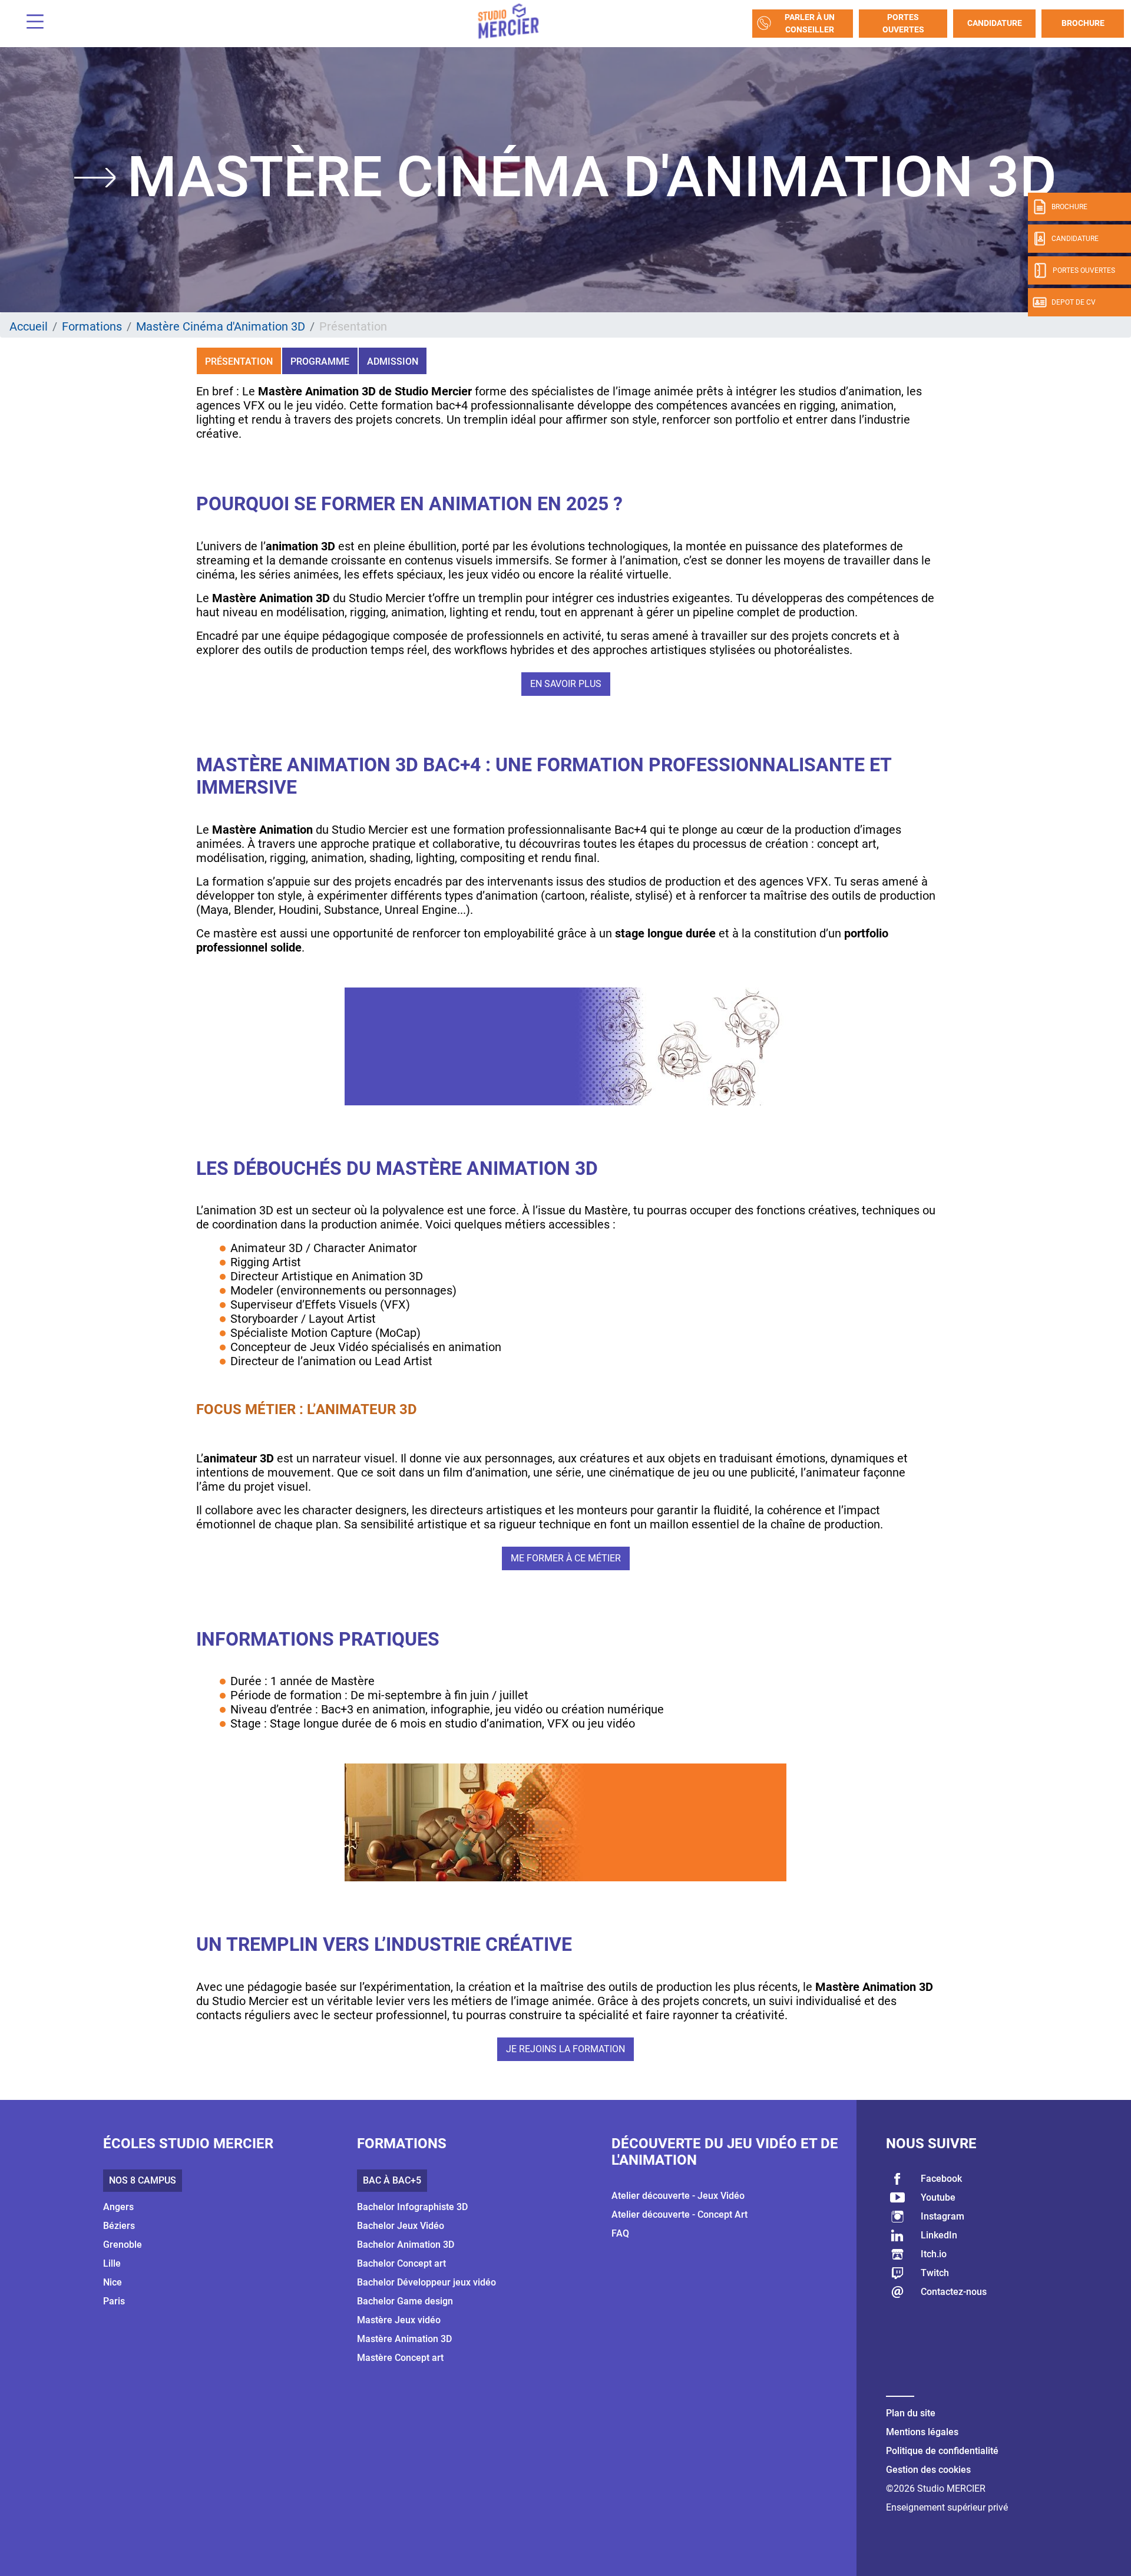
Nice (113, 2282)
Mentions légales (922, 2432)
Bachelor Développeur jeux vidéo (426, 2282)
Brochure (1083, 23)
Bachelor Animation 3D (406, 2245)
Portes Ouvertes (903, 23)
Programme (320, 361)
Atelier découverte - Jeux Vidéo (678, 2196)
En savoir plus (566, 684)
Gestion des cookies (928, 2470)
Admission (393, 361)
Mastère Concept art (400, 2358)
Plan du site (911, 2413)
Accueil (29, 326)
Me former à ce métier (566, 1558)
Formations (92, 326)
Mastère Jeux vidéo (399, 2320)
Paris (114, 2301)
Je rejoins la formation (565, 2049)
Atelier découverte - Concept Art (679, 2215)
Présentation (239, 361)
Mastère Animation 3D (404, 2339)
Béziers (119, 2226)
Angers (118, 2207)
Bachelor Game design (405, 2301)
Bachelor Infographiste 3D (412, 2207)
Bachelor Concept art (401, 2263)
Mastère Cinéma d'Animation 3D (221, 326)
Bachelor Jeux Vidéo (401, 2226)
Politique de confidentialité (942, 2451)
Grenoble (123, 2245)
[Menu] (31, 23)
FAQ (620, 2233)
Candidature (995, 23)
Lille (112, 2263)
